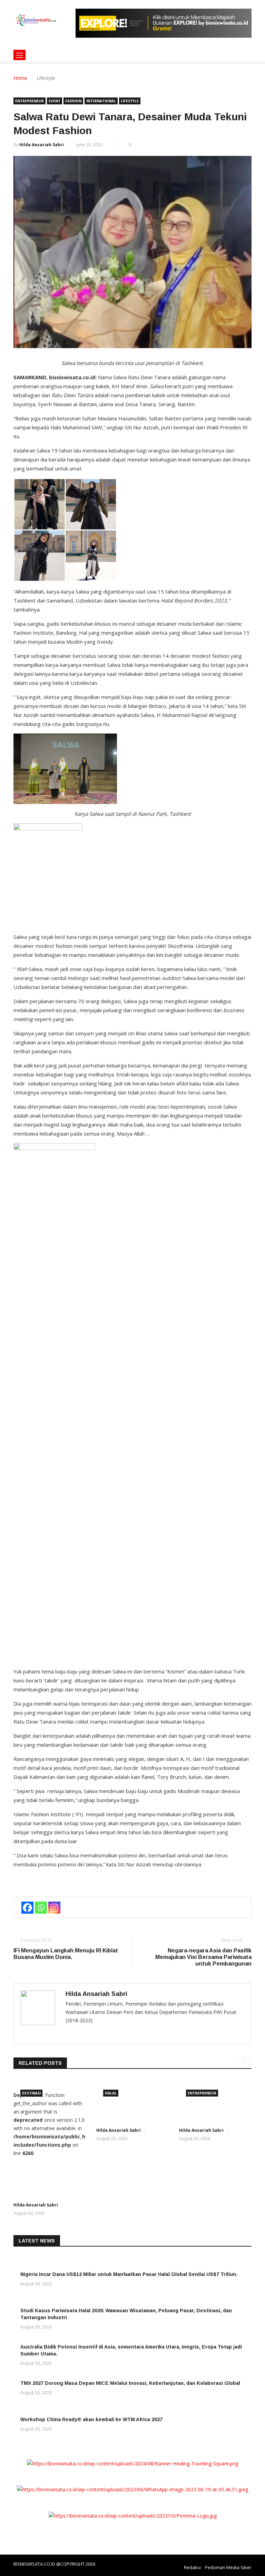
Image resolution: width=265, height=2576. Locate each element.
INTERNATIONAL (101, 101)
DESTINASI (31, 2093)
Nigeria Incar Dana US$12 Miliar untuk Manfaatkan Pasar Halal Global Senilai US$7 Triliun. (129, 2274)
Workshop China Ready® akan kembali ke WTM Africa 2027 (91, 2419)
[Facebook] (27, 1908)
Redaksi (192, 2567)
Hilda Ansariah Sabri (42, 145)
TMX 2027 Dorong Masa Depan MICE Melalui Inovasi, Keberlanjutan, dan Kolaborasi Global (130, 2383)
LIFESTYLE (130, 101)
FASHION (73, 101)
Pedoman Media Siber (228, 2567)
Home (20, 78)
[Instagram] (54, 1908)
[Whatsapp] (41, 1908)
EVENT (55, 101)
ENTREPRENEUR (30, 101)
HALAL (111, 2093)
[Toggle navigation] (19, 55)
